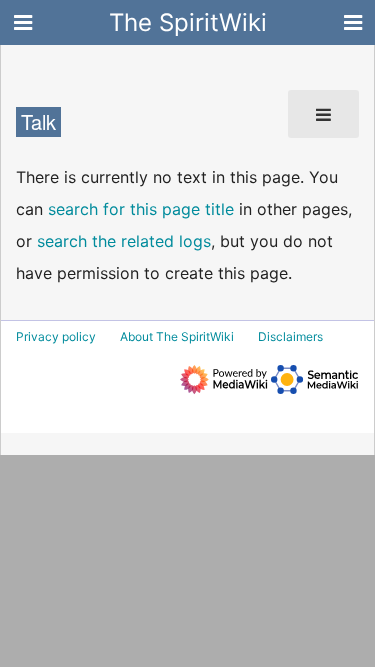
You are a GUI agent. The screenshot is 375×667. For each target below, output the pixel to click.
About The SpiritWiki (177, 336)
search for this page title (141, 209)
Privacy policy (56, 336)
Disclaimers (290, 336)
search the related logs (124, 241)
